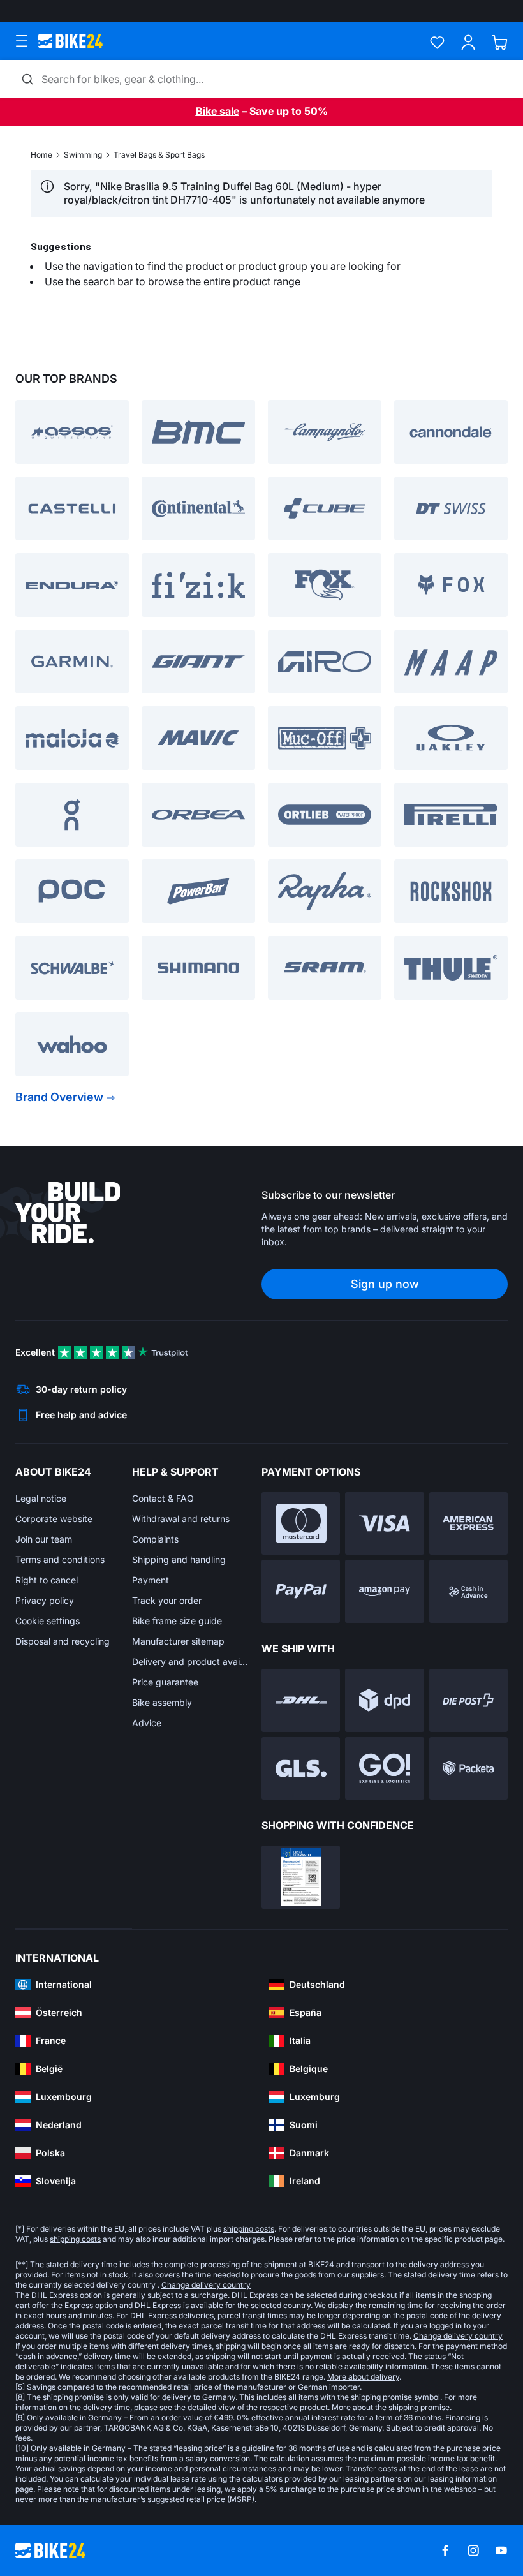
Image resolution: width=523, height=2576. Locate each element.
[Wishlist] (437, 42)
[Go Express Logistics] (384, 1769)
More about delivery (363, 2377)
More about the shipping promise (391, 2407)
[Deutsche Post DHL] (301, 1700)
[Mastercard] (301, 1524)
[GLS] (301, 1769)
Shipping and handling (179, 1559)
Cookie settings (48, 1621)
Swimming (83, 155)
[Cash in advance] (468, 1591)
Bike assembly (162, 1702)
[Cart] (500, 42)
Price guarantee (165, 1682)
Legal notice (41, 1498)
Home (41, 155)
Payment (151, 1580)
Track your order (167, 1600)
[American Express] (468, 1524)
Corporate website (54, 1519)
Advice (147, 1723)
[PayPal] (301, 1591)
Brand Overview (59, 1097)
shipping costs (249, 2229)
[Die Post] (468, 1700)
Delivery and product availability (190, 1662)
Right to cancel (47, 1580)
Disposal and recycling (63, 1641)
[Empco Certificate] (301, 1877)
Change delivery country (206, 2285)
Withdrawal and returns (181, 1519)
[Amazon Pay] (384, 1591)
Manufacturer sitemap (178, 1641)
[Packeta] (468, 1769)
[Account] (468, 42)
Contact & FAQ (163, 1498)
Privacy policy (45, 1600)
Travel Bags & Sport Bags (159, 155)
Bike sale (217, 111)
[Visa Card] (384, 1524)
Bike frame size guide (177, 1621)
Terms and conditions (60, 1559)
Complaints (155, 1539)
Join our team (44, 1539)
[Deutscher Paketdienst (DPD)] (384, 1700)
